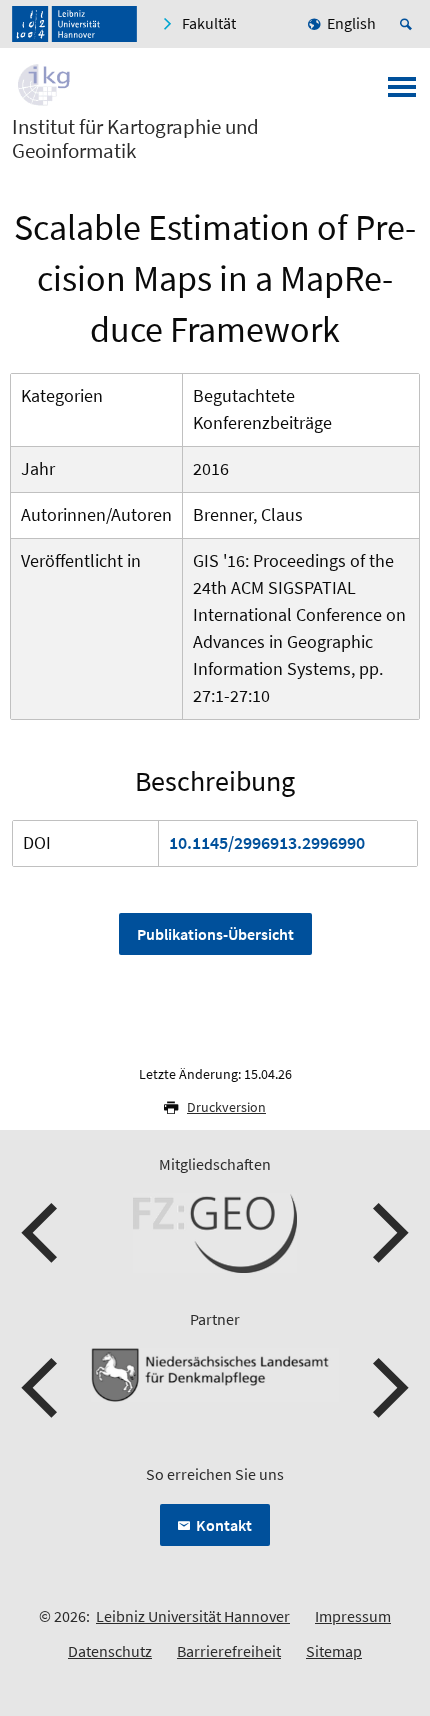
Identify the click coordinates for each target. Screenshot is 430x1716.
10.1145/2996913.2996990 (267, 842)
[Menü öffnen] (402, 93)
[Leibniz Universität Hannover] (74, 24)
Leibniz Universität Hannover (193, 1616)
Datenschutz (110, 1651)
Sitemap (334, 1651)
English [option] (351, 23)
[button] (42, 1233)
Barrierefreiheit (229, 1651)
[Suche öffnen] (409, 24)
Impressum (353, 1616)
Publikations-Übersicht (215, 934)
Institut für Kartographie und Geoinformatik (135, 139)
